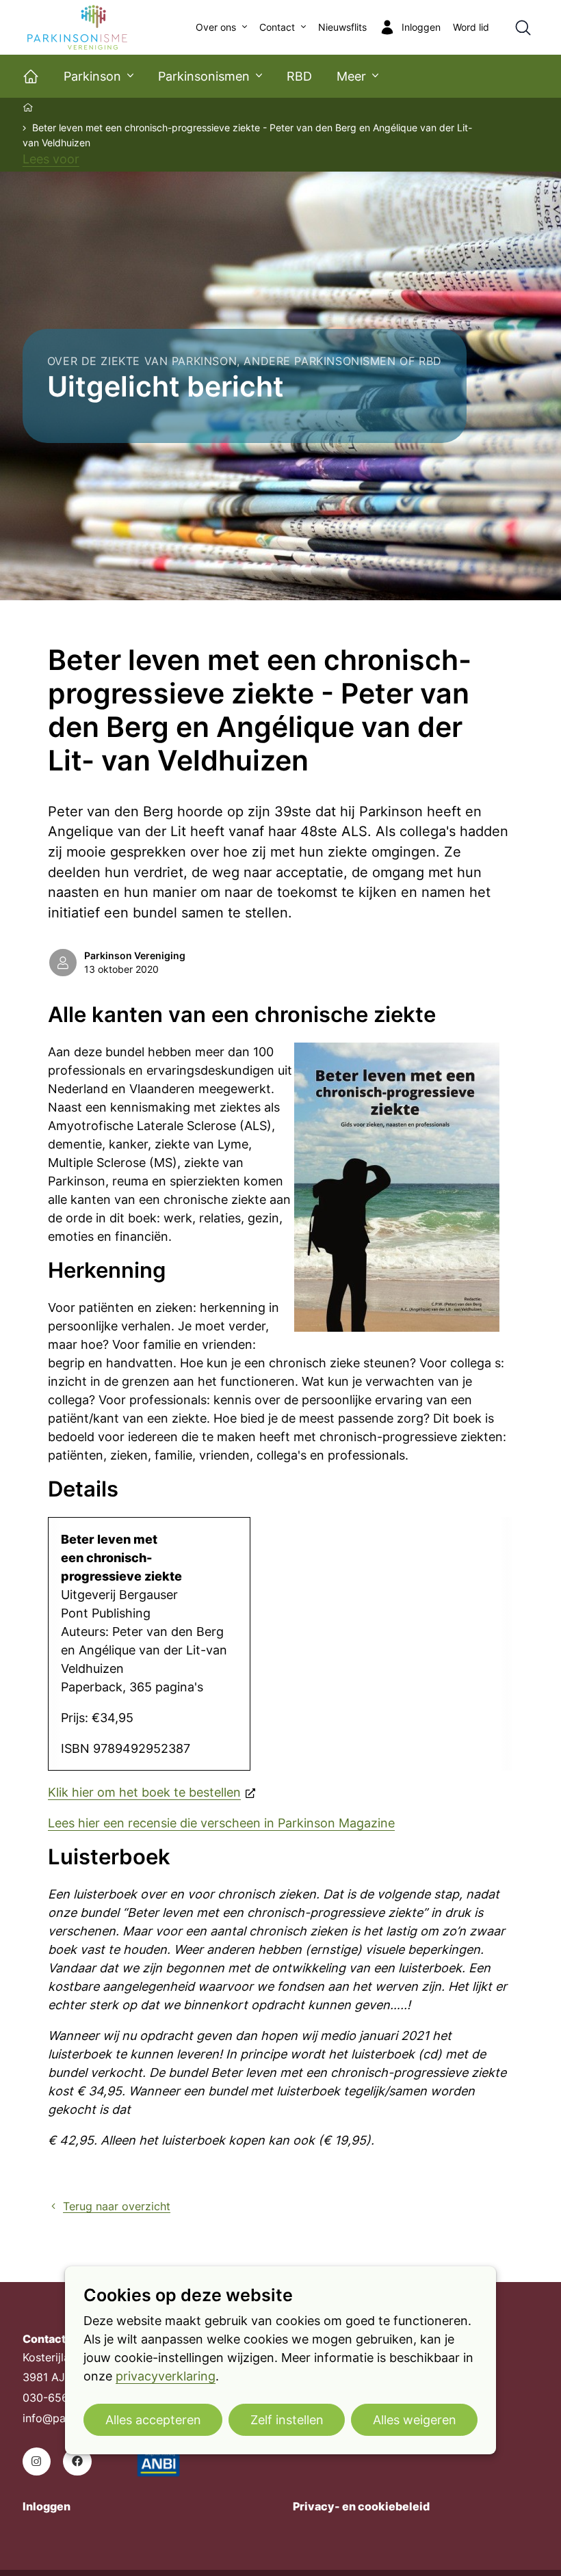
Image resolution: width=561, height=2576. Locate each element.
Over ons (216, 27)
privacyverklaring (166, 2376)
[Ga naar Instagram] (37, 2461)
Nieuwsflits (342, 27)
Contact (277, 27)
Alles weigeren (415, 2420)
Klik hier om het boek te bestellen (144, 1792)
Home (29, 107)
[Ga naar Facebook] (77, 2461)
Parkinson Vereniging (135, 956)
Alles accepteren (153, 2420)
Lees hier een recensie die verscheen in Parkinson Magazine (221, 1823)
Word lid (471, 27)
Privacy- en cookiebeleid (361, 2507)
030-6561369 (58, 2398)
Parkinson (92, 76)
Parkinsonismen (204, 76)
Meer (351, 76)
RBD (299, 76)
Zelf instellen (287, 2420)
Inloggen (47, 2507)
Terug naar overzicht (117, 2206)
